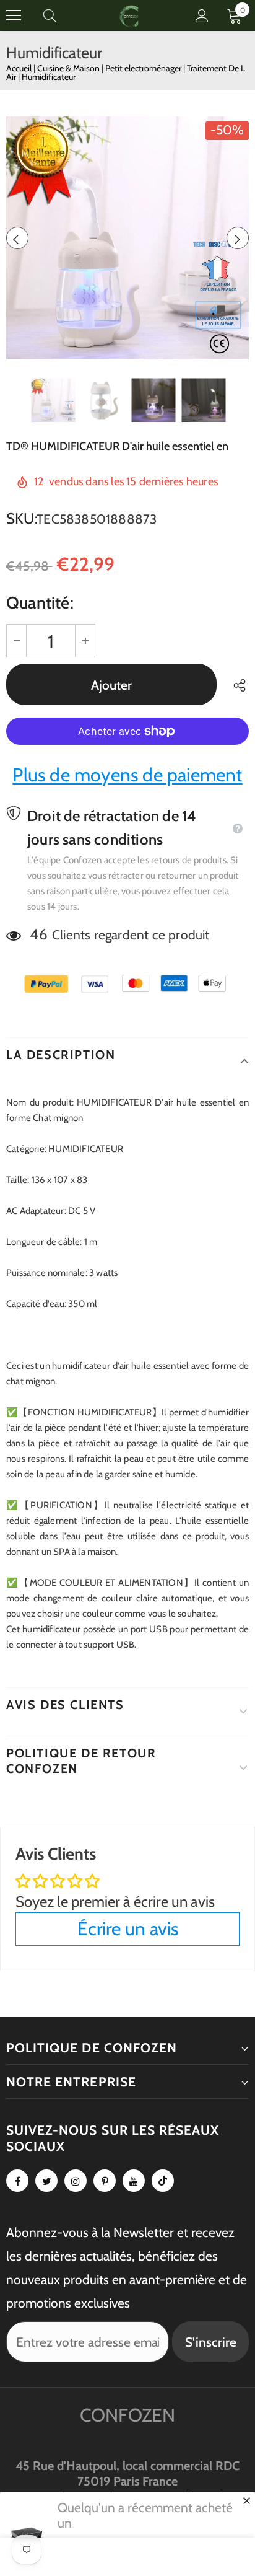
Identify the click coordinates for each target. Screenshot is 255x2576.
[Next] (238, 238)
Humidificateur (49, 77)
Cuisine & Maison (69, 68)
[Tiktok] (163, 2181)
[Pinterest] (105, 2181)
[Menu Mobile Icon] (14, 15)
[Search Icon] (62, 15)
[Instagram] (76, 2181)
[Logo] (129, 15)
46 (38, 934)
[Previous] (17, 238)
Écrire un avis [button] (128, 1929)
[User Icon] (202, 16)
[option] (127, 238)
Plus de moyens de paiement (127, 775)
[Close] (246, 2500)
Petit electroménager (144, 68)
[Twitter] (46, 2181)
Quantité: (40, 603)
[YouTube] (134, 2181)
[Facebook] (17, 2181)
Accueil (19, 68)
